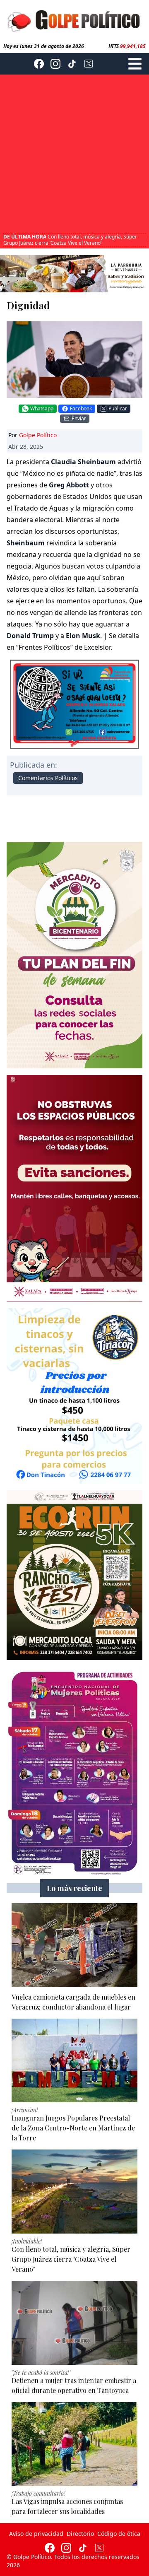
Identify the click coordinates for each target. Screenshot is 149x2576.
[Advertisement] (74, 155)
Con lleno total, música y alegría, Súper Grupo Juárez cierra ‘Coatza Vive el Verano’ (70, 240)
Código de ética (119, 2534)
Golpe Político (38, 435)
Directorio (80, 2534)
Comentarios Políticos (48, 778)
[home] (74, 20)
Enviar (79, 418)
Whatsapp (42, 408)
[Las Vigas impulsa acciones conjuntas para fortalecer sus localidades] (74, 2444)
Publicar (118, 408)
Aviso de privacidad (36, 2534)
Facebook (81, 408)
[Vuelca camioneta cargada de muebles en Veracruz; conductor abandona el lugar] (74, 1945)
